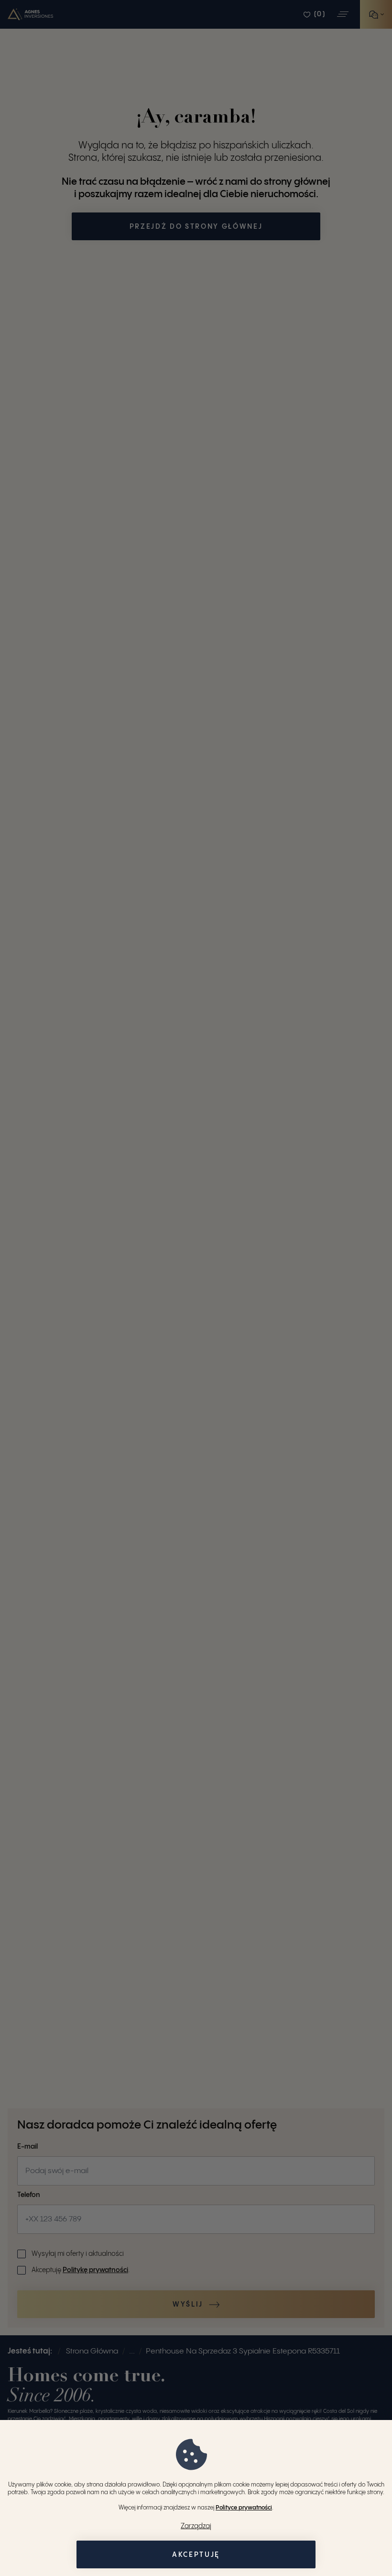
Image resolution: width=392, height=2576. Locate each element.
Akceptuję (196, 2555)
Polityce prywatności (244, 2508)
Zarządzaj (196, 2526)
